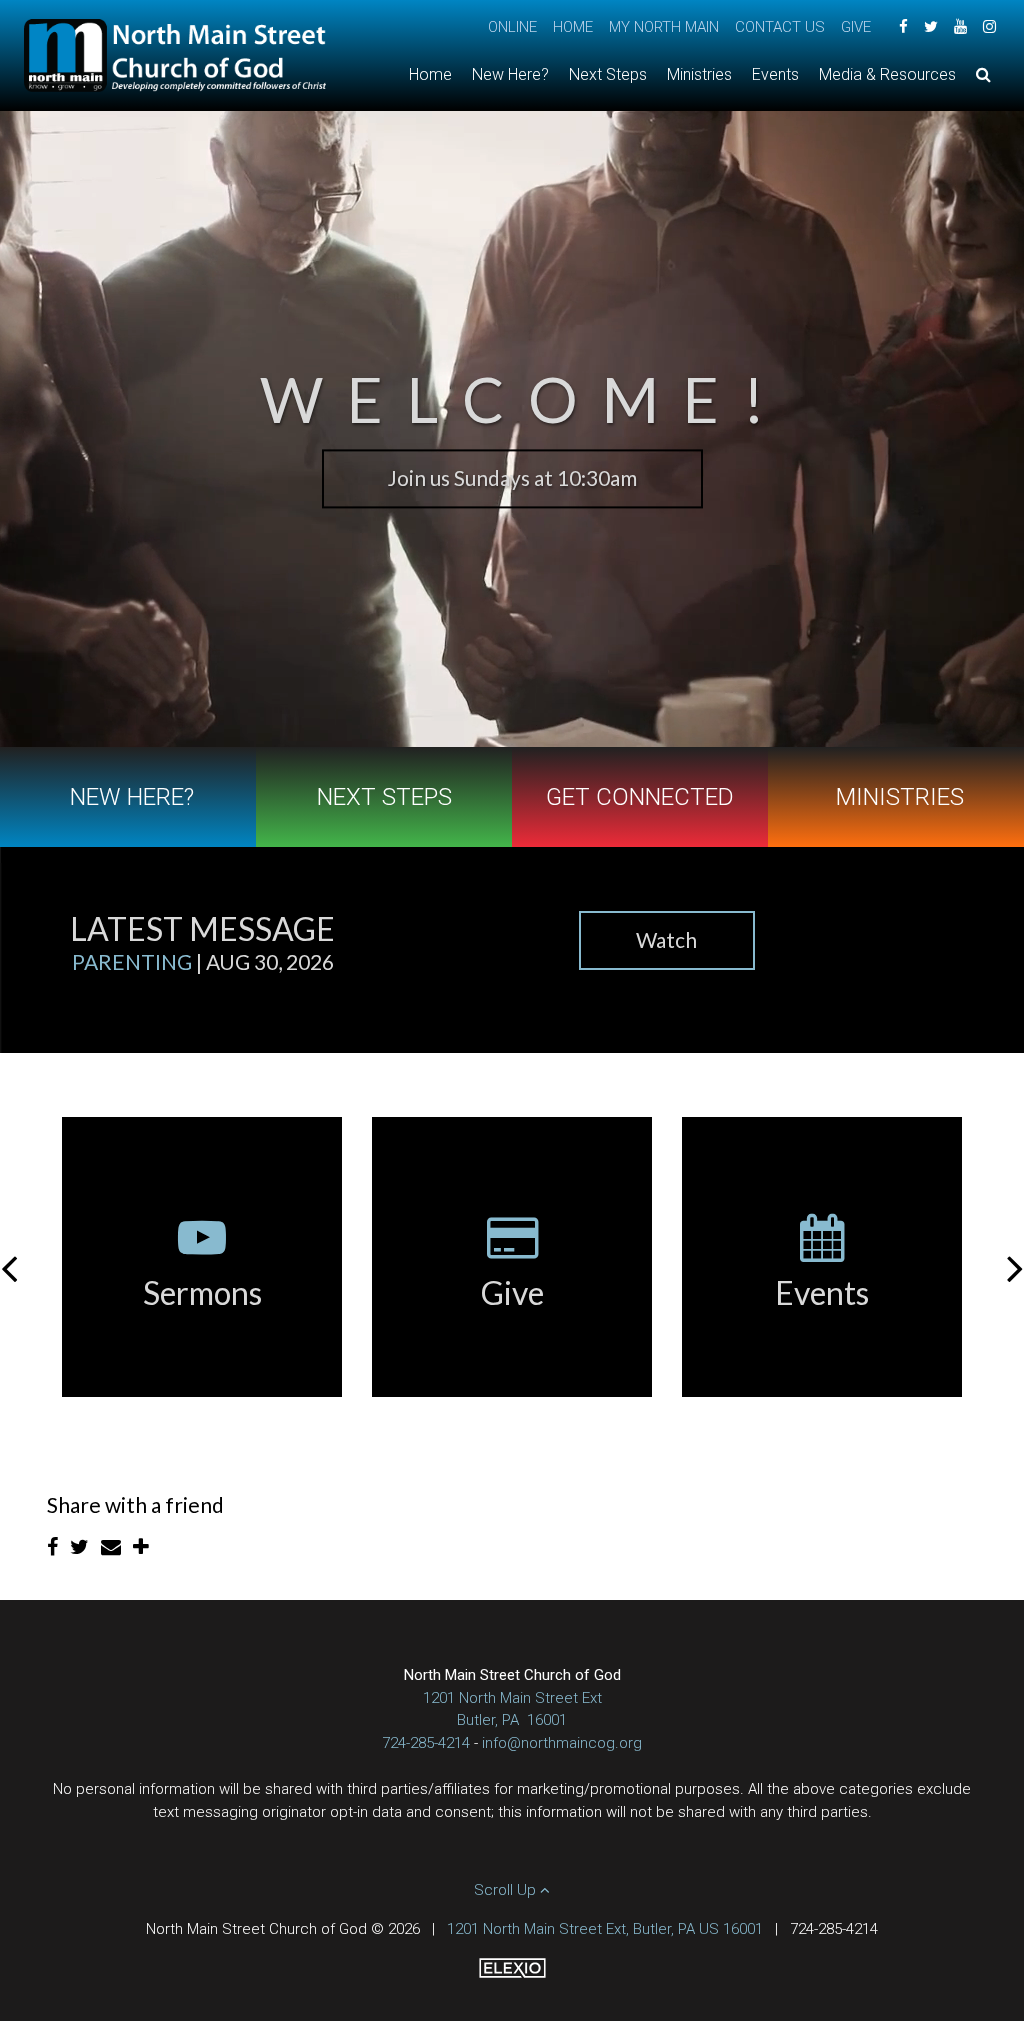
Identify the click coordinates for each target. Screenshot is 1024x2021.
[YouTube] (960, 27)
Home (573, 27)
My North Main (664, 27)
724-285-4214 (426, 1743)
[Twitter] (931, 27)
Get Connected (640, 797)
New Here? (132, 797)
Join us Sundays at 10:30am (512, 477)
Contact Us (780, 27)
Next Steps (384, 797)
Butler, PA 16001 (512, 1720)
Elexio (512, 1968)
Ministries (900, 797)
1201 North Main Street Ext (512, 1698)
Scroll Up (507, 1890)
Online (512, 27)
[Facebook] (903, 27)
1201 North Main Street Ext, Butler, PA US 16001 (605, 1929)
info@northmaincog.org (562, 1743)
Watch (666, 939)
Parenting (132, 961)
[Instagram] (989, 27)
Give (856, 27)
